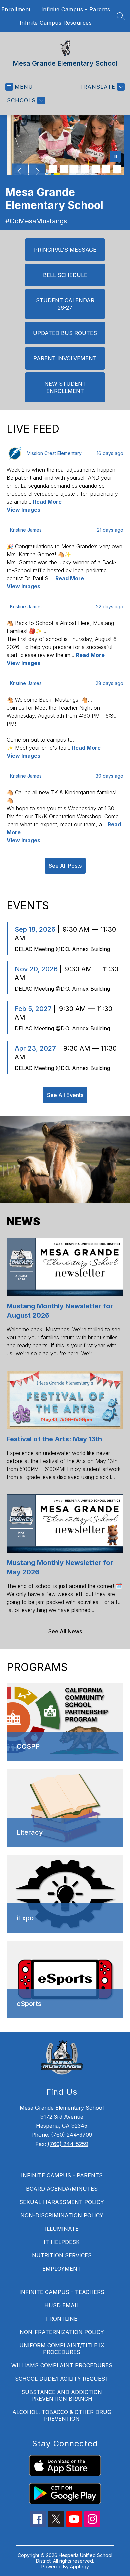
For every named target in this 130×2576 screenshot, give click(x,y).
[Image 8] (96, 169)
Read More (47, 502)
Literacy (30, 1832)
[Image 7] (85, 169)
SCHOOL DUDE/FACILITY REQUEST (62, 2379)
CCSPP (28, 1746)
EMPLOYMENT (62, 2269)
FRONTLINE (62, 2319)
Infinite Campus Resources (56, 23)
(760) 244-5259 (68, 2144)
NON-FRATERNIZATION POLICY (62, 2332)
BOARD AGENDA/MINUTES (62, 2189)
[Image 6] (74, 169)
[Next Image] (37, 172)
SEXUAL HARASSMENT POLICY (62, 2202)
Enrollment (16, 9)
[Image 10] (117, 169)
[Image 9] (106, 169)
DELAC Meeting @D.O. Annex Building (62, 949)
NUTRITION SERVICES (62, 2255)
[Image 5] (64, 169)
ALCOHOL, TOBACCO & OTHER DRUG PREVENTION (62, 2415)
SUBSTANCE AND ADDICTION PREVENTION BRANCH (62, 2395)
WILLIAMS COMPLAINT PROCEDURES (62, 2365)
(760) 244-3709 (72, 2135)
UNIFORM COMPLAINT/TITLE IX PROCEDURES (62, 2349)
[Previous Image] (20, 172)
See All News (65, 1631)
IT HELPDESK (62, 2242)
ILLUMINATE (62, 2229)
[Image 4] (53, 169)
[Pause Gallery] (116, 157)
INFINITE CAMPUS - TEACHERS (62, 2292)
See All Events (65, 1095)
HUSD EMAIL (62, 2305)
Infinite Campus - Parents (76, 9)
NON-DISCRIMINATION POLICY (62, 2215)
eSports (29, 2004)
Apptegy (79, 2566)
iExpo (25, 1918)
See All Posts (65, 866)
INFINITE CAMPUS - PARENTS (62, 2175)
